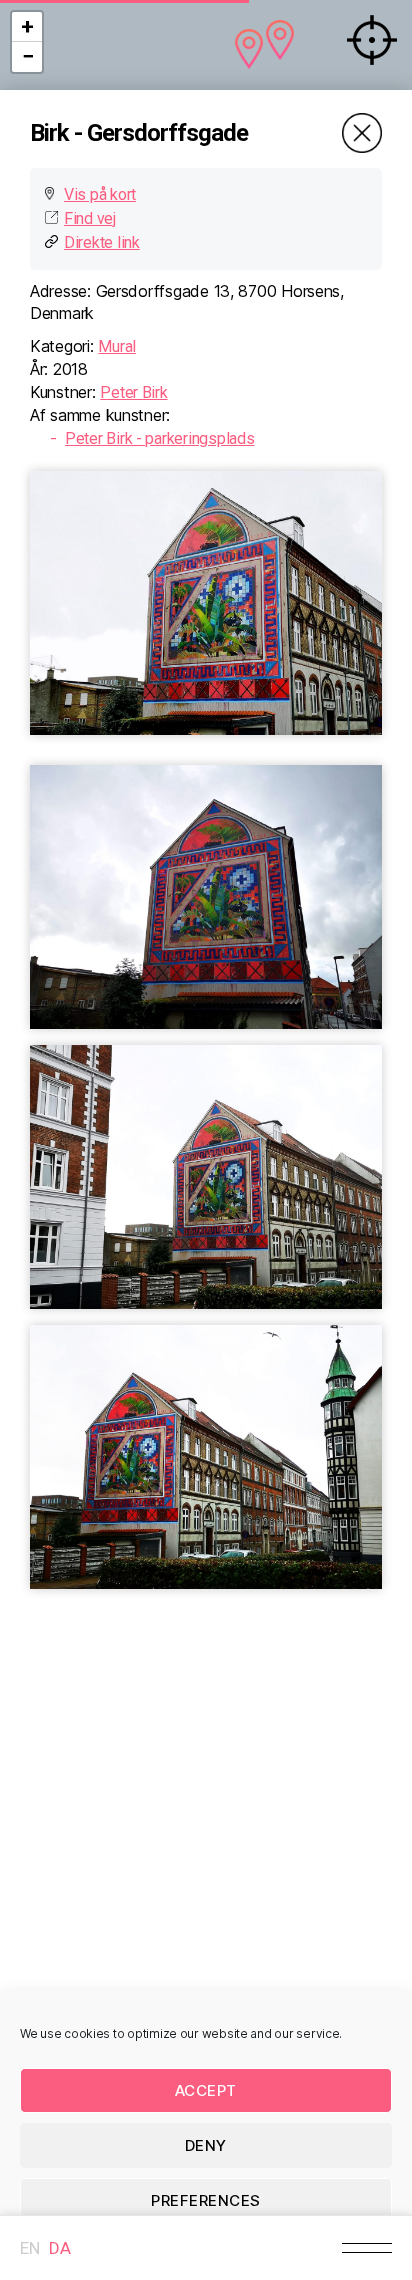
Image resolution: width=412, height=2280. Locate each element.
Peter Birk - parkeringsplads (159, 438)
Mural (117, 346)
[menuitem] (29, 2248)
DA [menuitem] (59, 2248)
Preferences (206, 2200)
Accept (206, 2090)
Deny (206, 2145)
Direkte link (102, 242)
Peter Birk (133, 392)
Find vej (90, 218)
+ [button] (27, 26)
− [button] (28, 56)
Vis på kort (100, 194)
